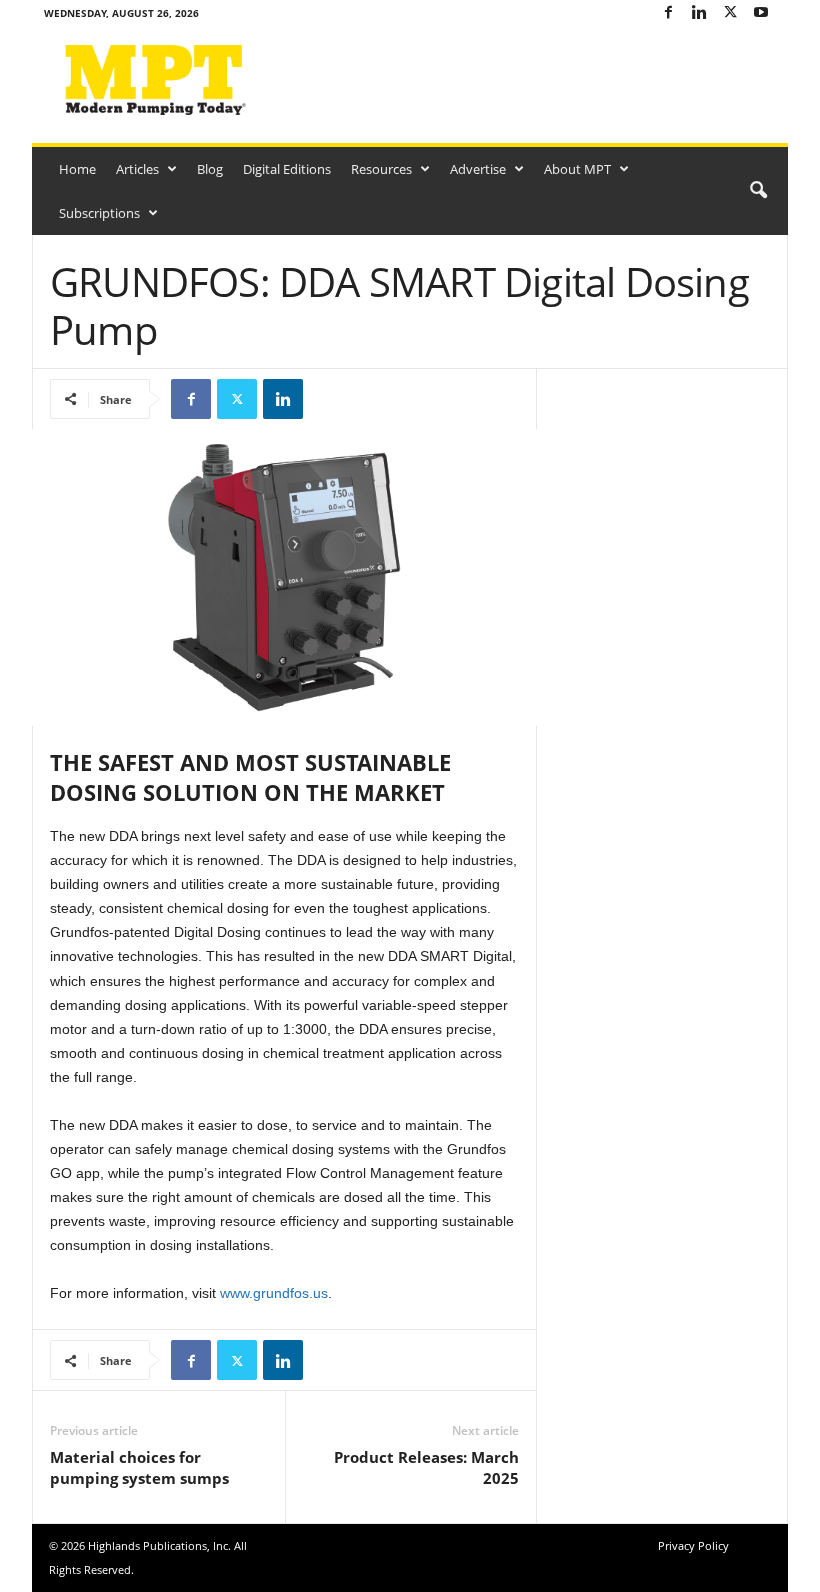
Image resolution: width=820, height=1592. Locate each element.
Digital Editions (287, 169)
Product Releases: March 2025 (426, 1467)
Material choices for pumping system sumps (139, 1467)
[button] (758, 191)
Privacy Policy (693, 1545)
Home (77, 169)
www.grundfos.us (274, 1293)
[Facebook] (668, 13)
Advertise (478, 169)
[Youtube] (761, 13)
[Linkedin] (699, 13)
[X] (730, 13)
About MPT (577, 169)
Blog (210, 169)
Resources (381, 169)
